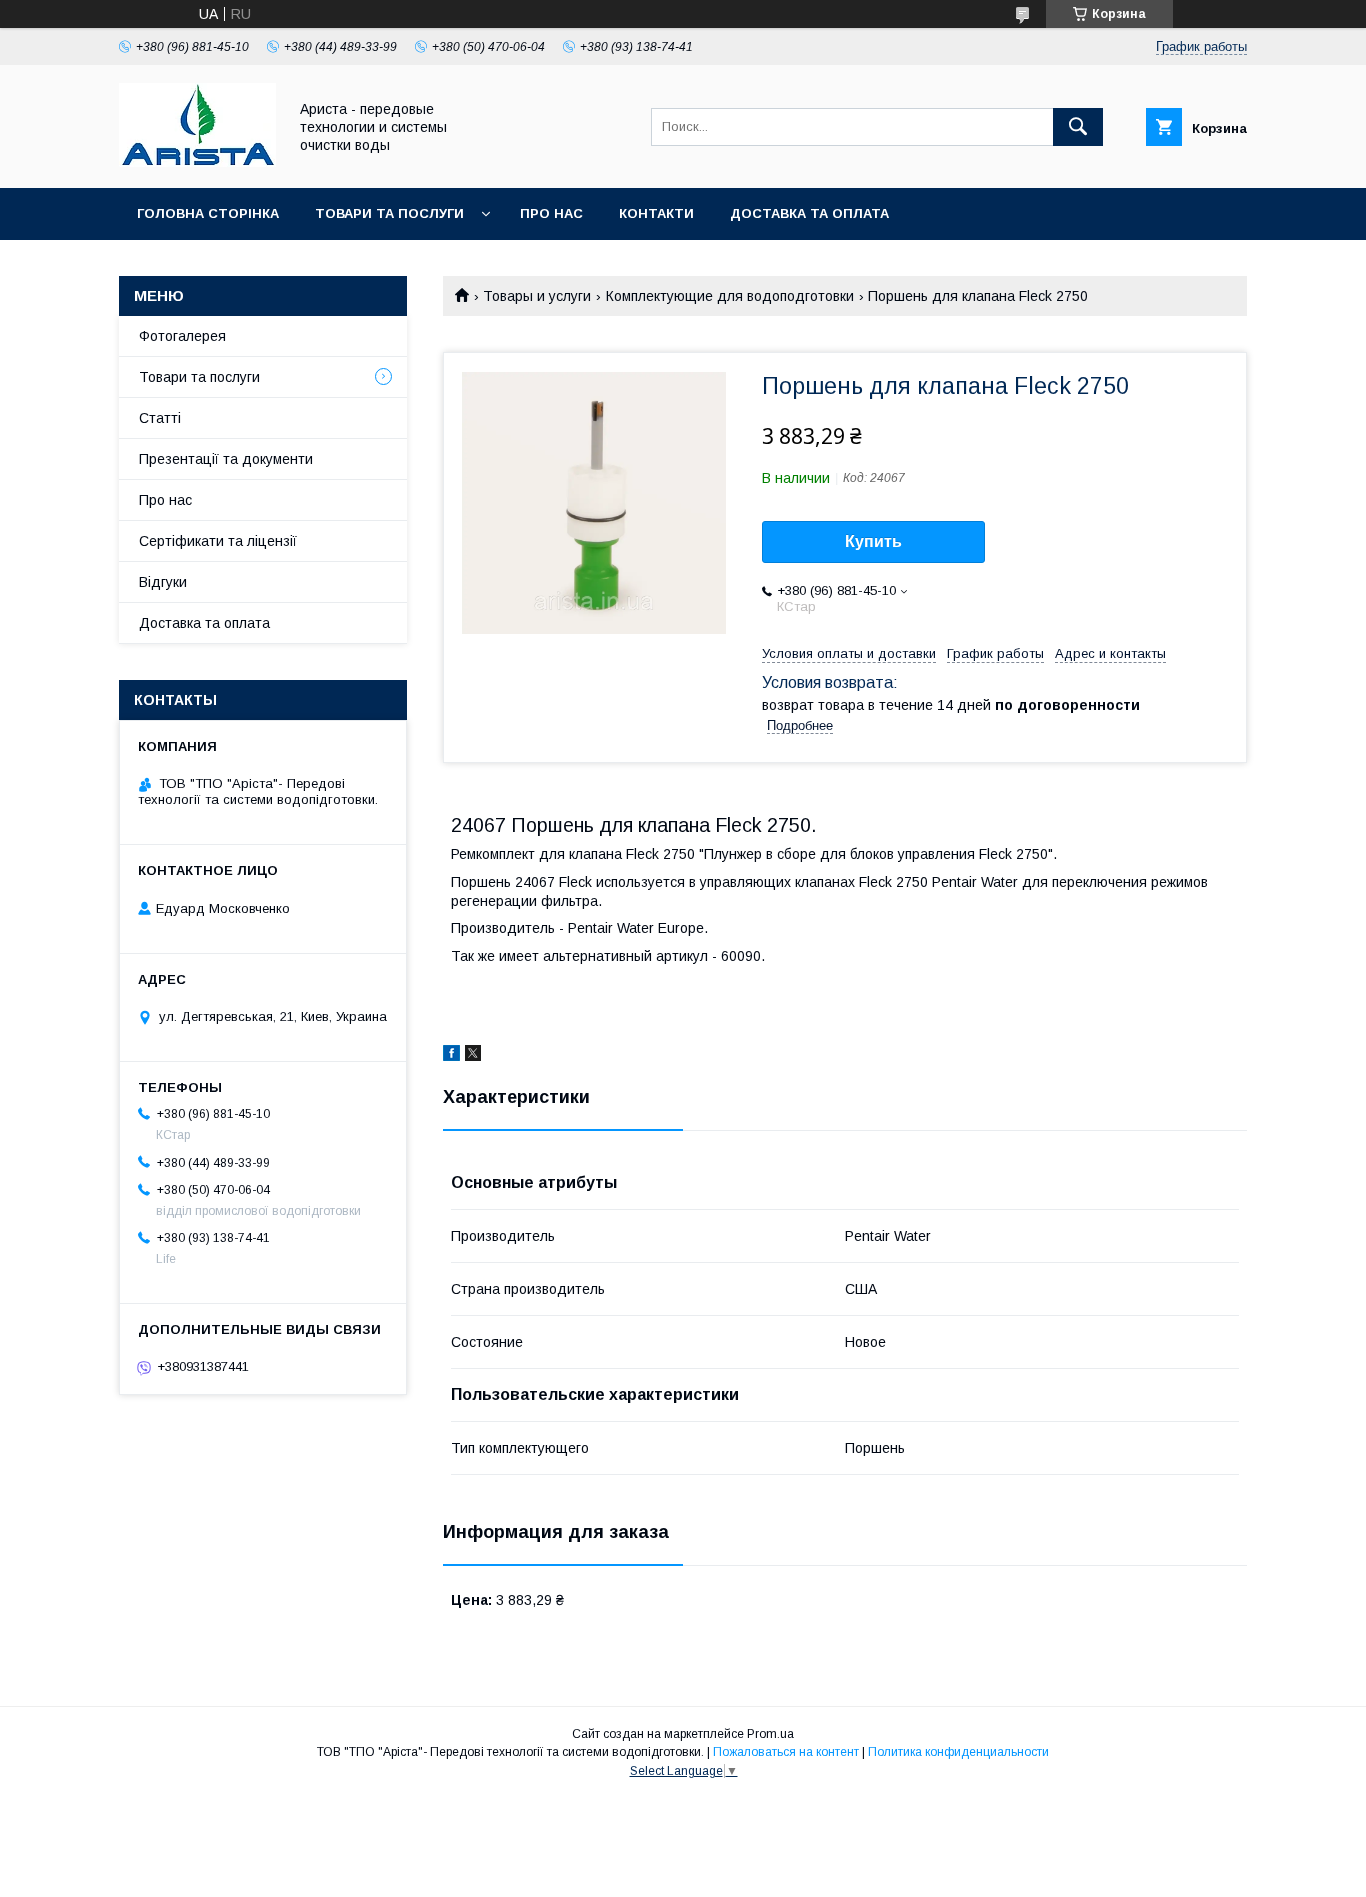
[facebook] (451, 1056)
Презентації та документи (226, 459)
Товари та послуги (389, 213)
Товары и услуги (537, 296)
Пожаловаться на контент (786, 1752)
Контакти (656, 213)
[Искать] (1078, 127)
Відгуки (163, 582)
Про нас (551, 213)
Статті (160, 418)
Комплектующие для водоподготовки (730, 296)
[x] (473, 1056)
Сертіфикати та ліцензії (218, 541)
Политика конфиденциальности (958, 1752)
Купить (873, 541)
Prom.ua (770, 1734)
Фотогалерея (182, 336)
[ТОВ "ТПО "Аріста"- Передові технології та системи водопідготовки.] (197, 162)
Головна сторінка (208, 213)
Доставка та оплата (809, 213)
